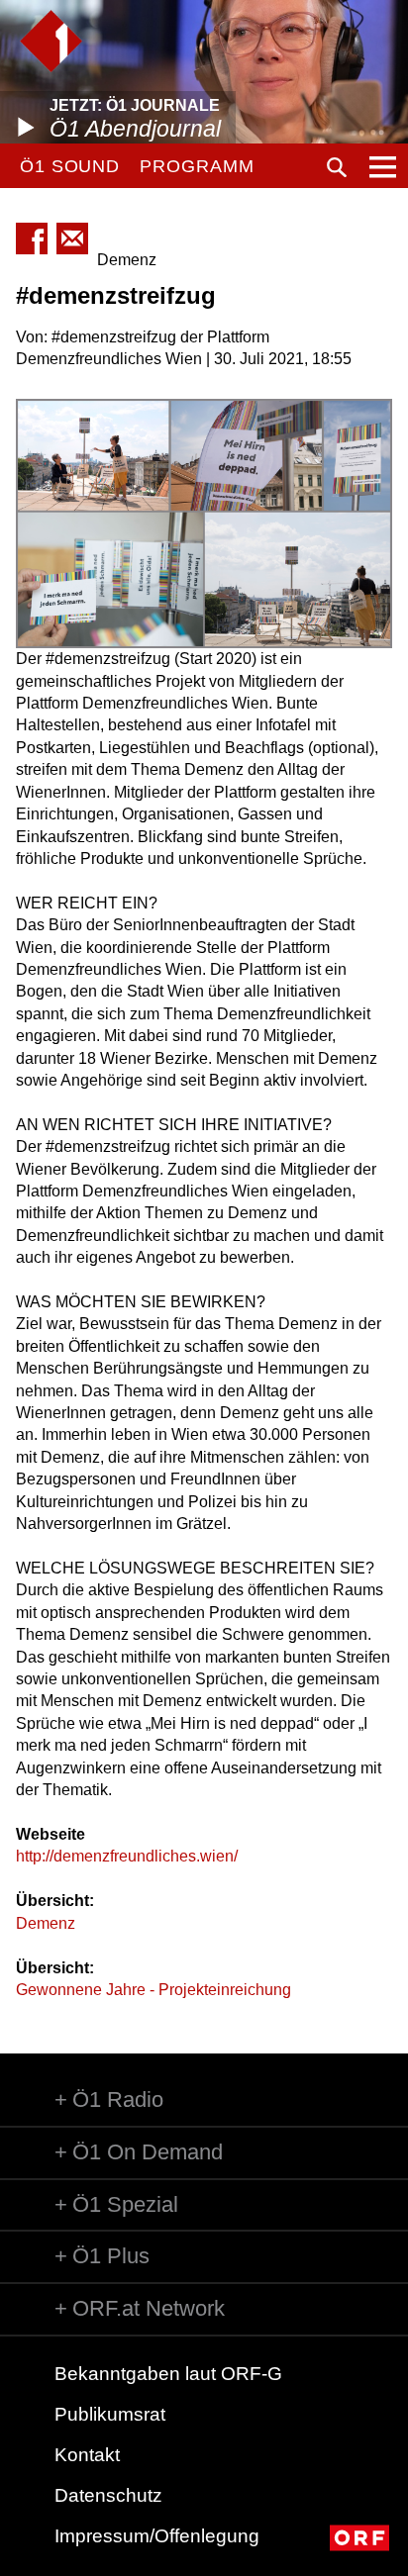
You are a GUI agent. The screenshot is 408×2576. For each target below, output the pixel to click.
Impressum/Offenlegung (157, 2536)
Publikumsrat (110, 2414)
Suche (337, 167)
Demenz (46, 1923)
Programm (197, 166)
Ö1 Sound (70, 166)
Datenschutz (108, 2495)
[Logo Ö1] (51, 41)
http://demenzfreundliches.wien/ (127, 1856)
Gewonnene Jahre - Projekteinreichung (153, 1990)
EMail (72, 239)
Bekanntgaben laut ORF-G (168, 2374)
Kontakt (87, 2455)
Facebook (32, 239)
